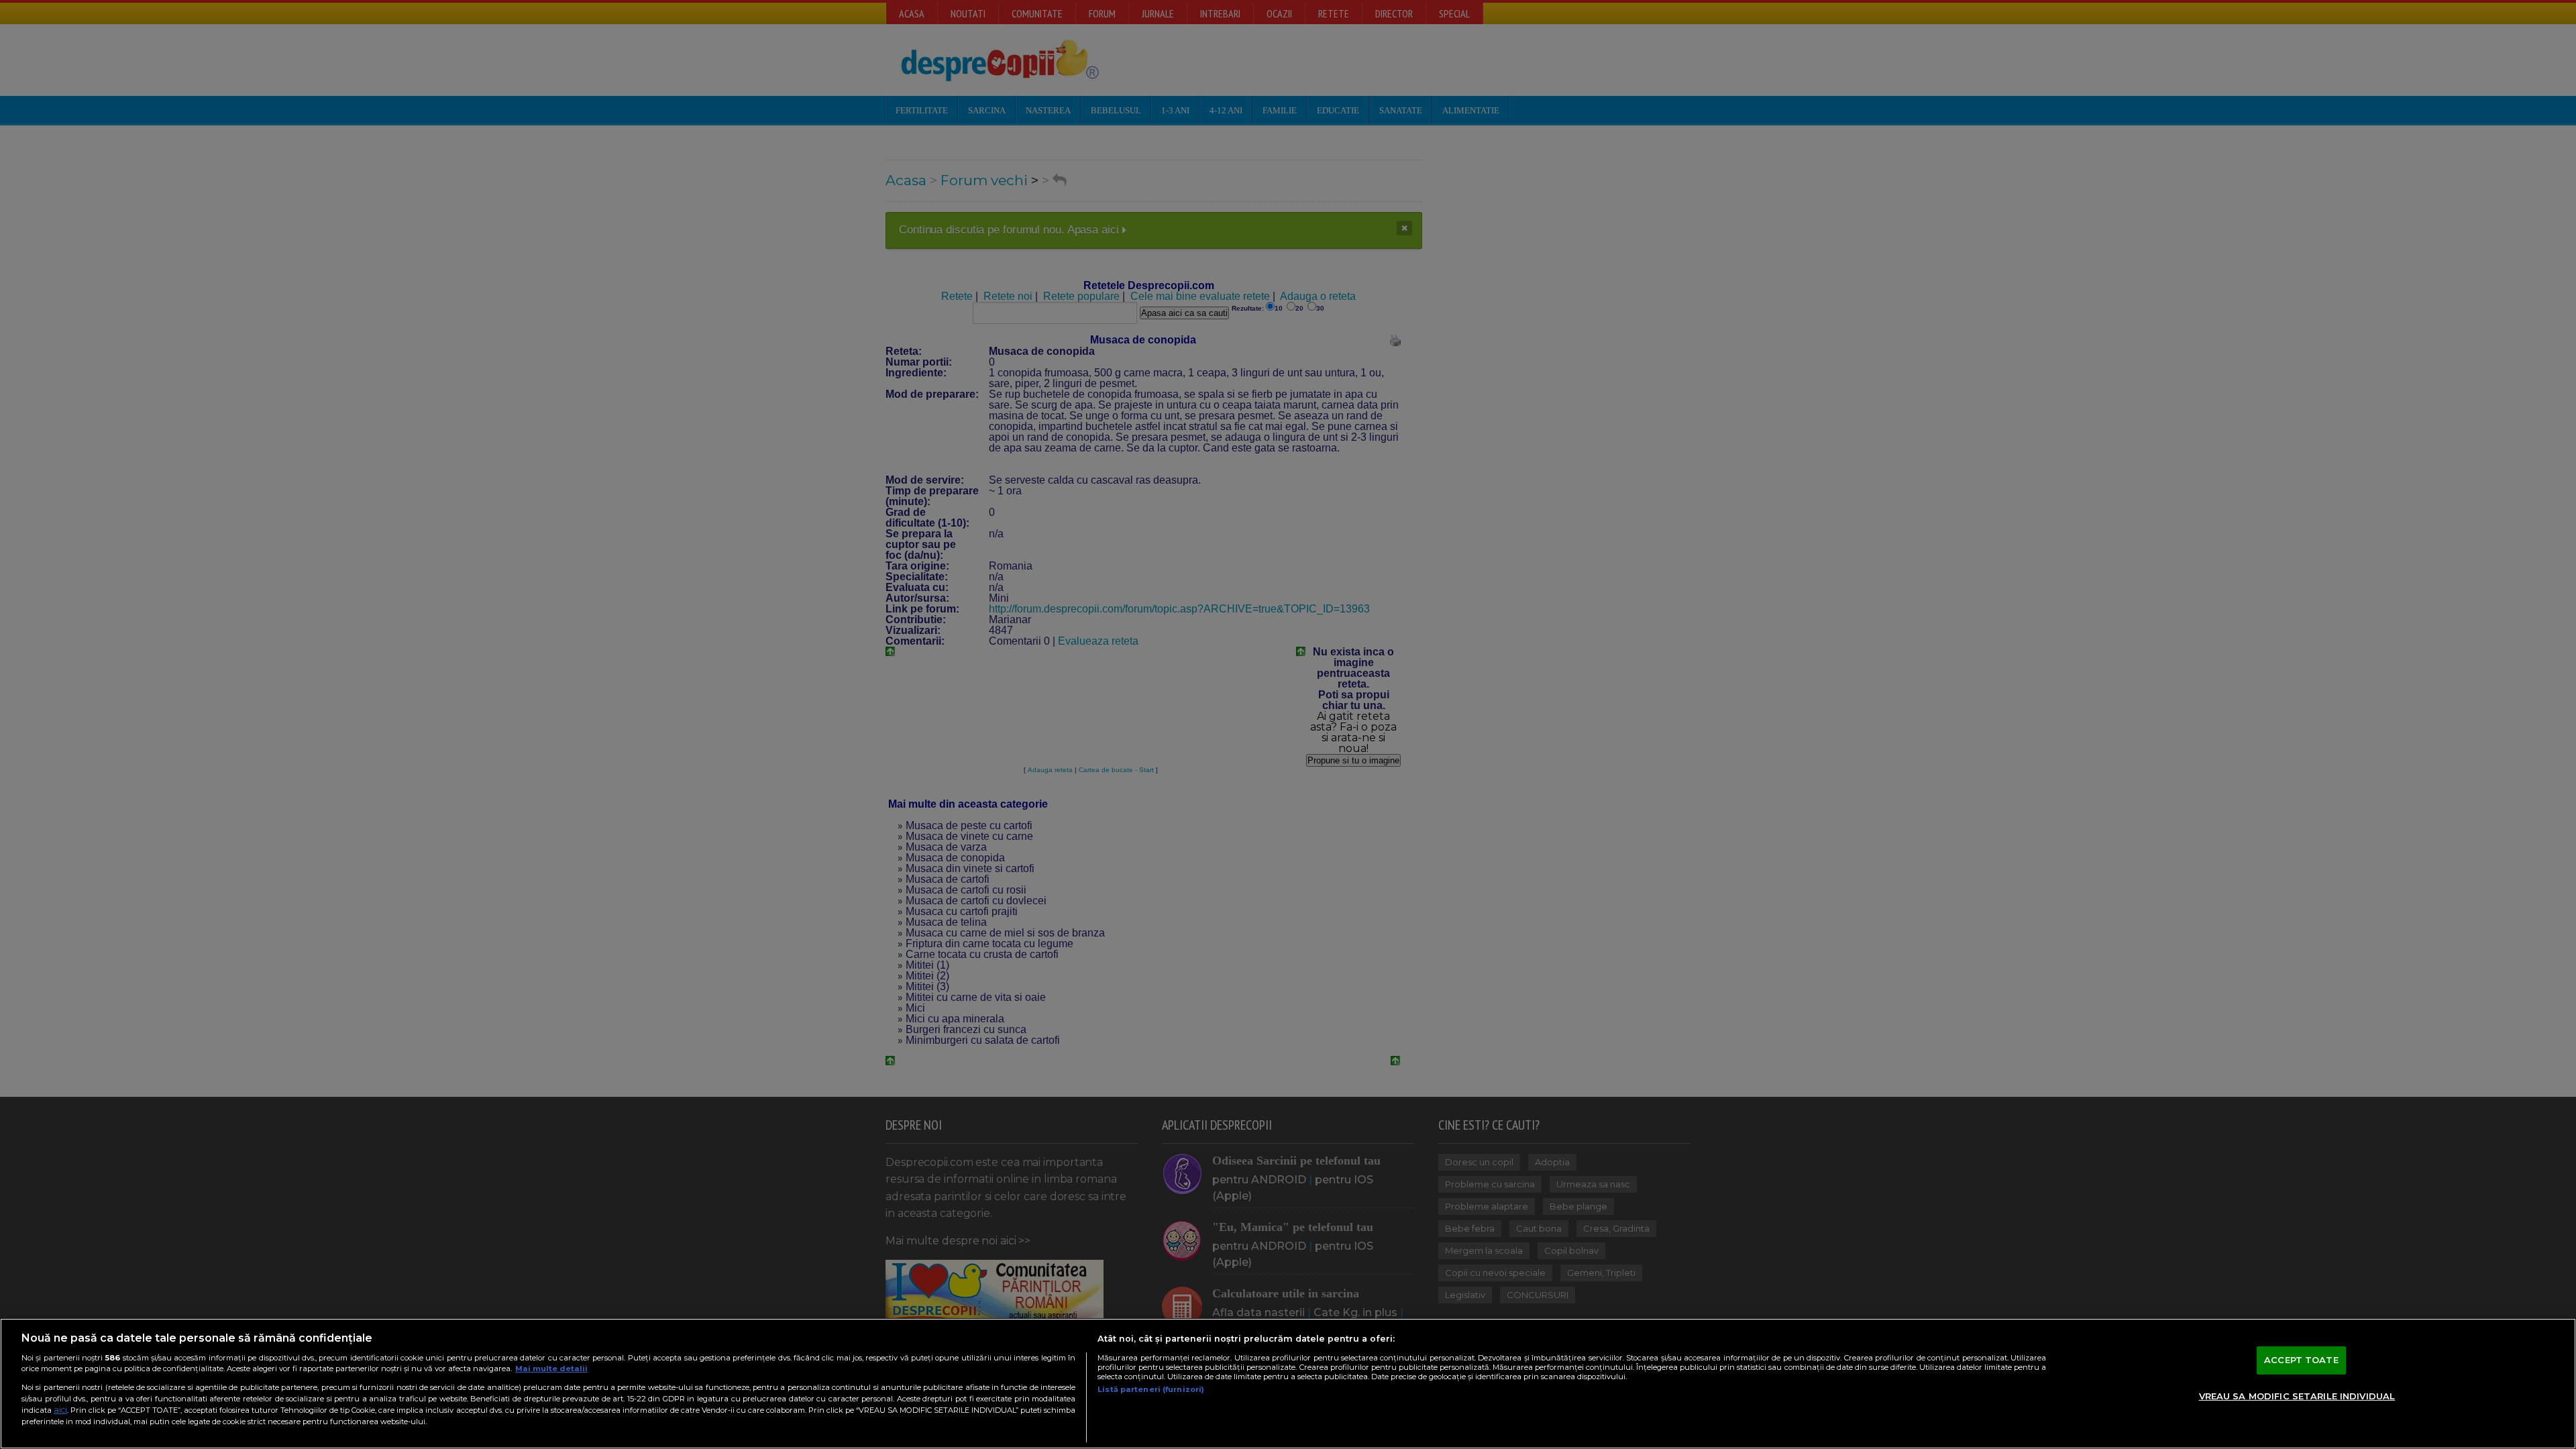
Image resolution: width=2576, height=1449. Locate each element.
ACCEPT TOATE (2301, 1360)
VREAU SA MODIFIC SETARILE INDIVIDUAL (2297, 1396)
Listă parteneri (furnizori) (1151, 1389)
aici (60, 1410)
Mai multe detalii (551, 1368)
